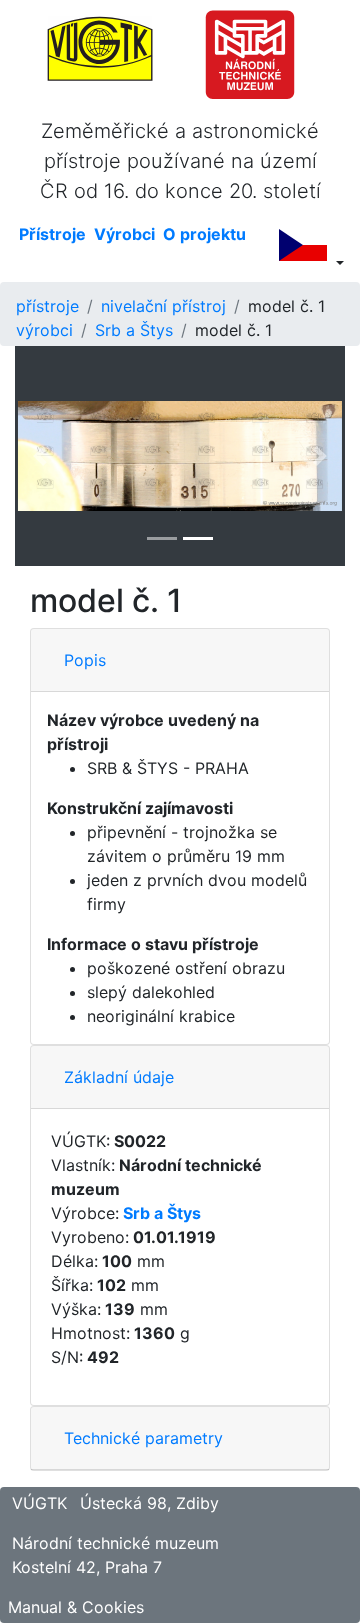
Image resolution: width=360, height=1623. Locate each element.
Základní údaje (119, 1077)
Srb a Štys (134, 330)
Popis (85, 660)
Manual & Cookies (76, 1607)
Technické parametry (143, 1438)
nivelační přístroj (163, 306)
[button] (40, 456)
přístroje (47, 306)
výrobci (44, 330)
